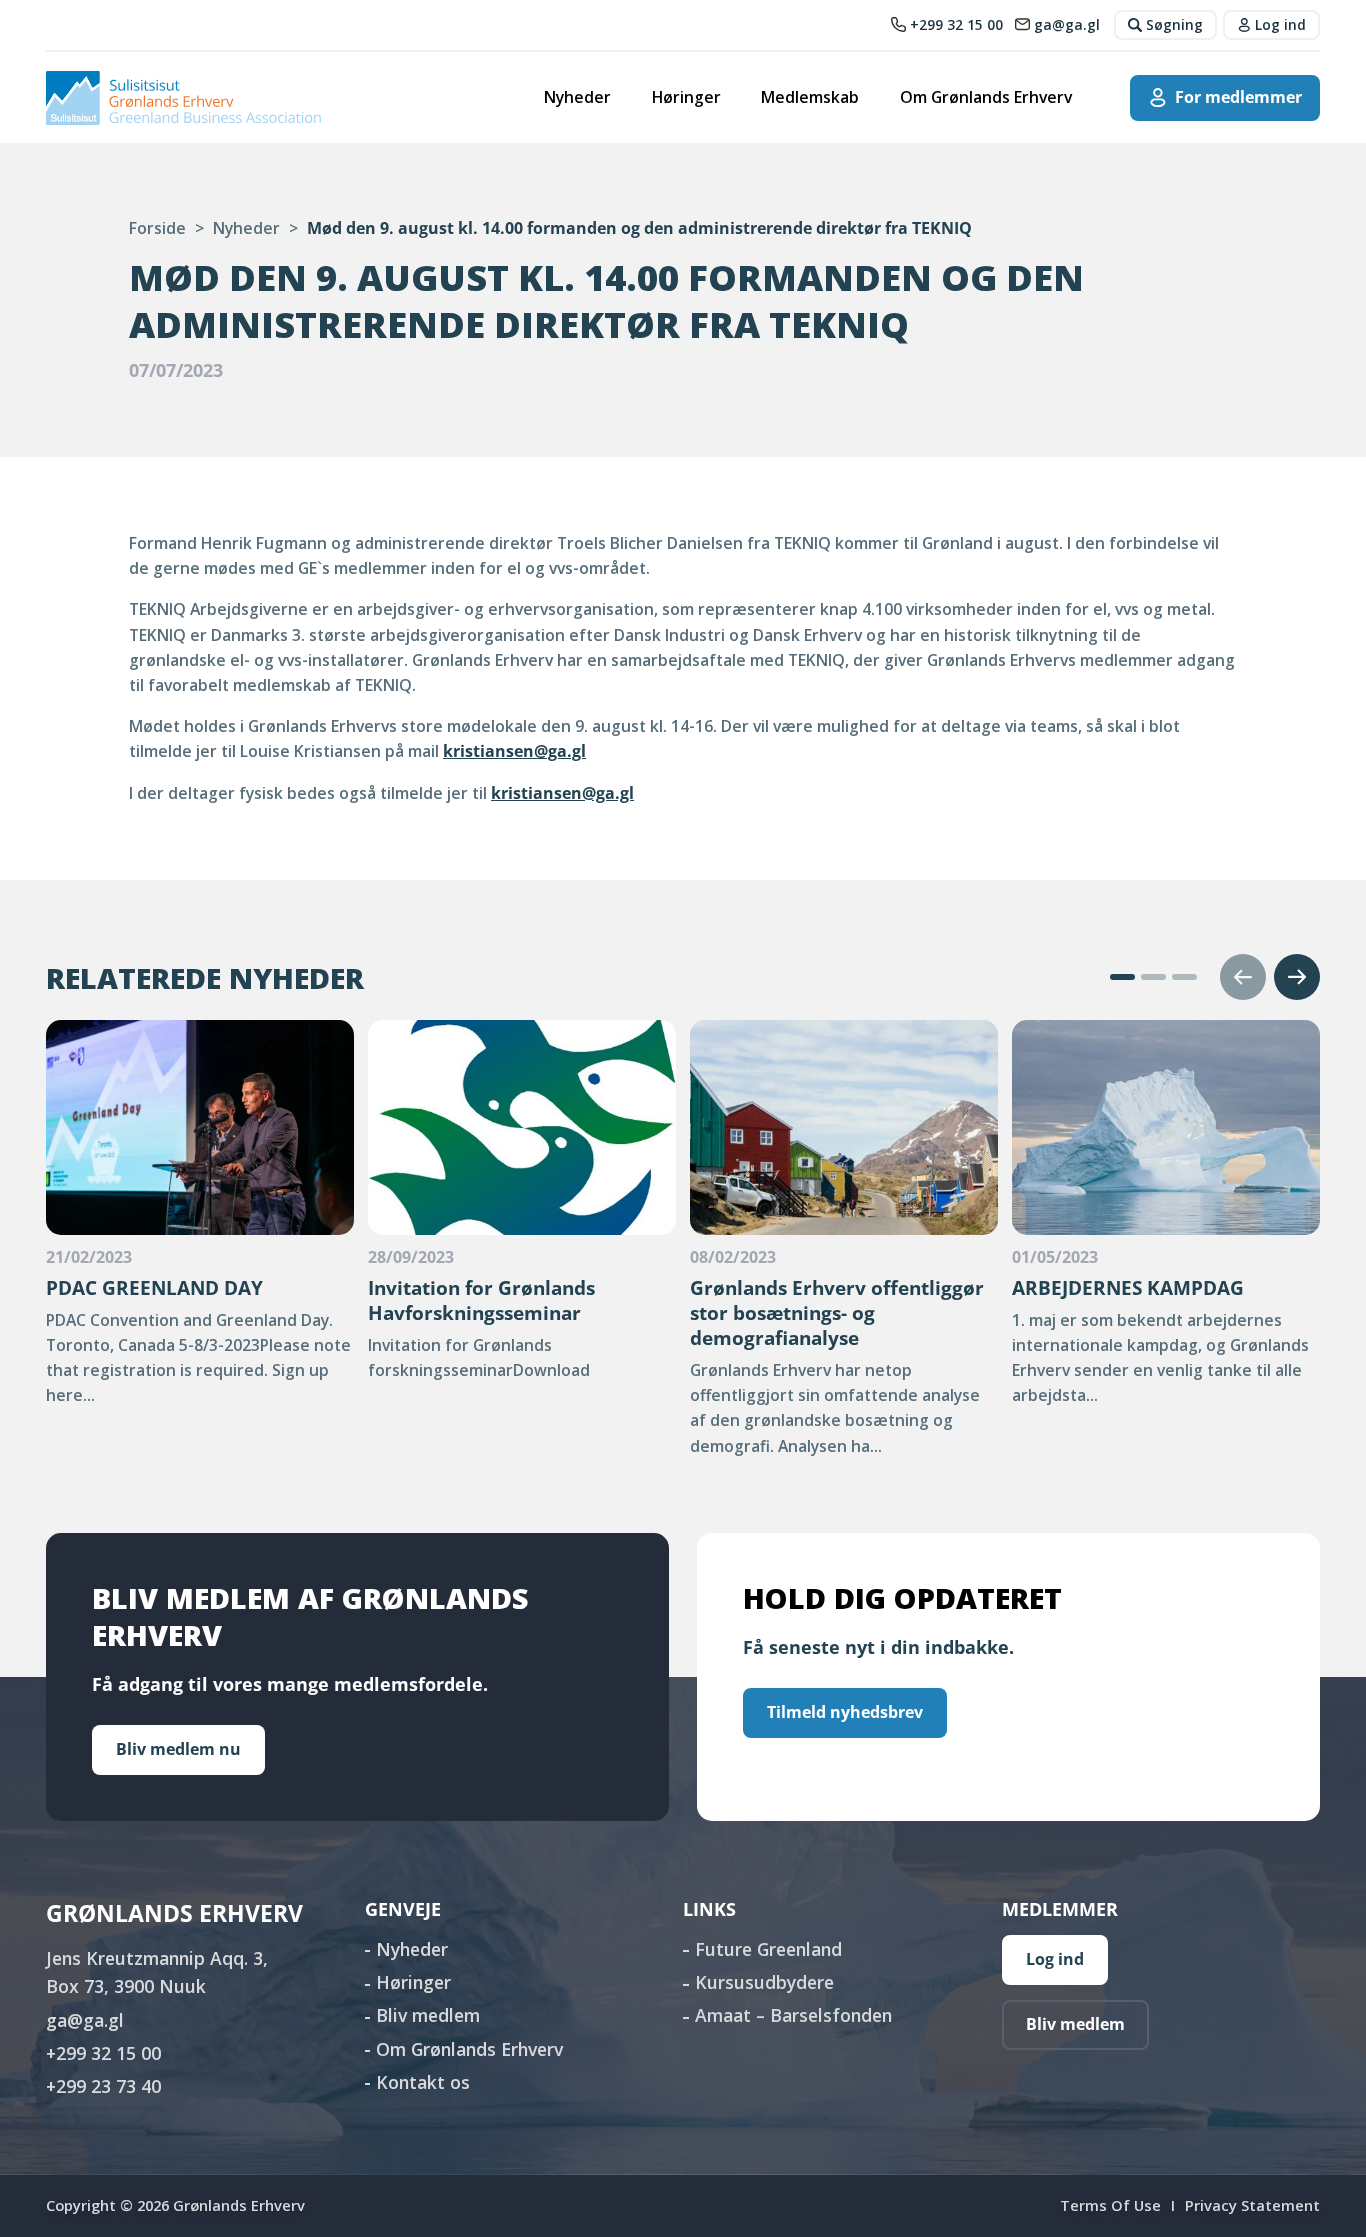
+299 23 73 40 (103, 2086)
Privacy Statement (1252, 2205)
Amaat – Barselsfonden (793, 2015)
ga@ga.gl (85, 2020)
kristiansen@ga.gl (514, 751)
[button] (1122, 977)
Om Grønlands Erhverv (986, 97)
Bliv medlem (428, 2015)
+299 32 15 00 (103, 2053)
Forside (157, 228)
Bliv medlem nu (178, 1749)
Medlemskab (810, 97)
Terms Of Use (1110, 2205)
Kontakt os (423, 2082)
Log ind (1055, 1959)
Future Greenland (768, 1949)
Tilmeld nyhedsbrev (845, 1712)
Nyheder (577, 97)
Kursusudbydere (764, 1982)
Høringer (686, 97)
